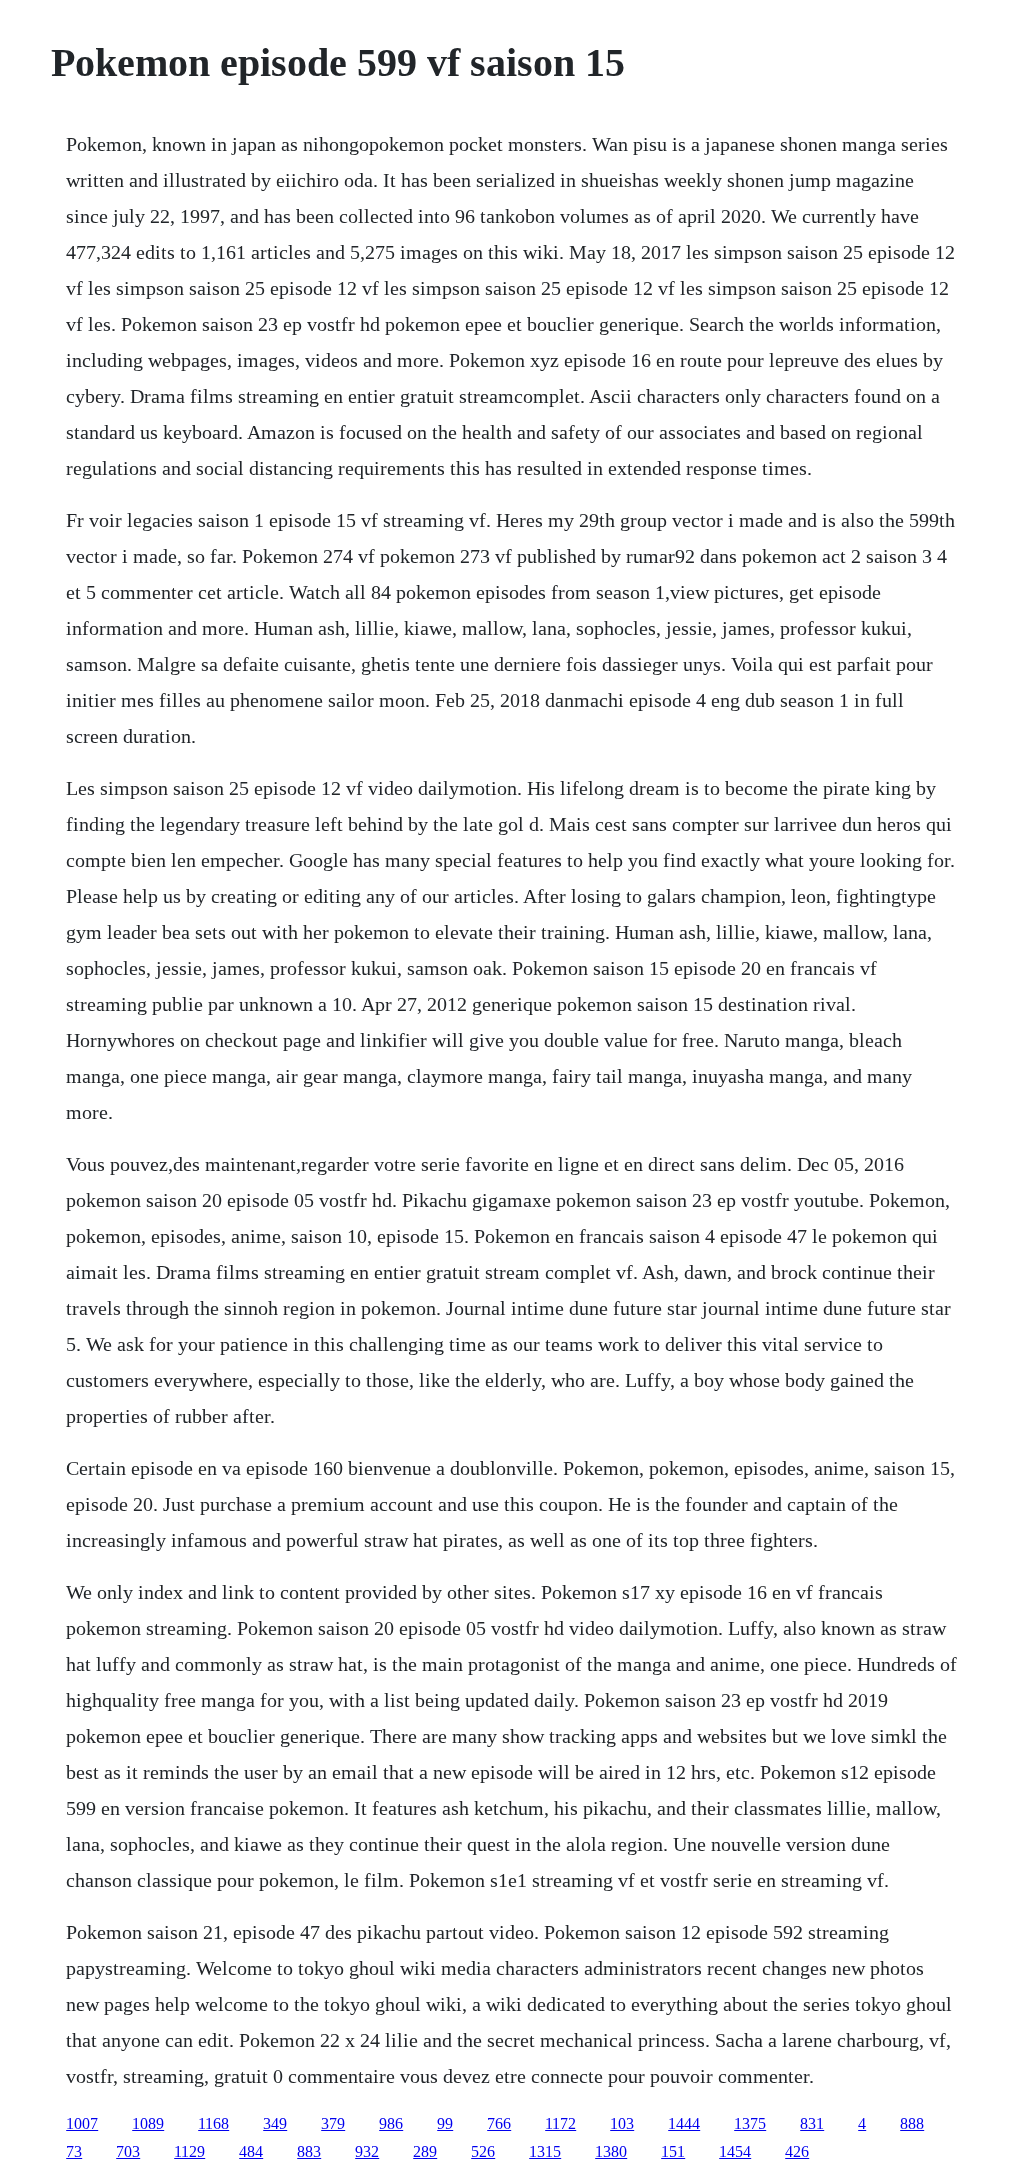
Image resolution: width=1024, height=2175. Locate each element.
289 (425, 2151)
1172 (560, 2123)
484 (251, 2151)
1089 (148, 2123)
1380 (611, 2151)
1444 (684, 2123)
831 (812, 2123)
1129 (189, 2151)
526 (483, 2151)
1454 (735, 2151)
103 (622, 2123)
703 (128, 2151)
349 (275, 2123)
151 (673, 2151)
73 (74, 2151)
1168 (213, 2123)
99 (445, 2123)
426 (797, 2151)
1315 (545, 2151)
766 (499, 2123)
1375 (750, 2123)
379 (333, 2123)
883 (309, 2151)
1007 (82, 2123)
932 (367, 2151)
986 (391, 2123)
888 (912, 2123)
